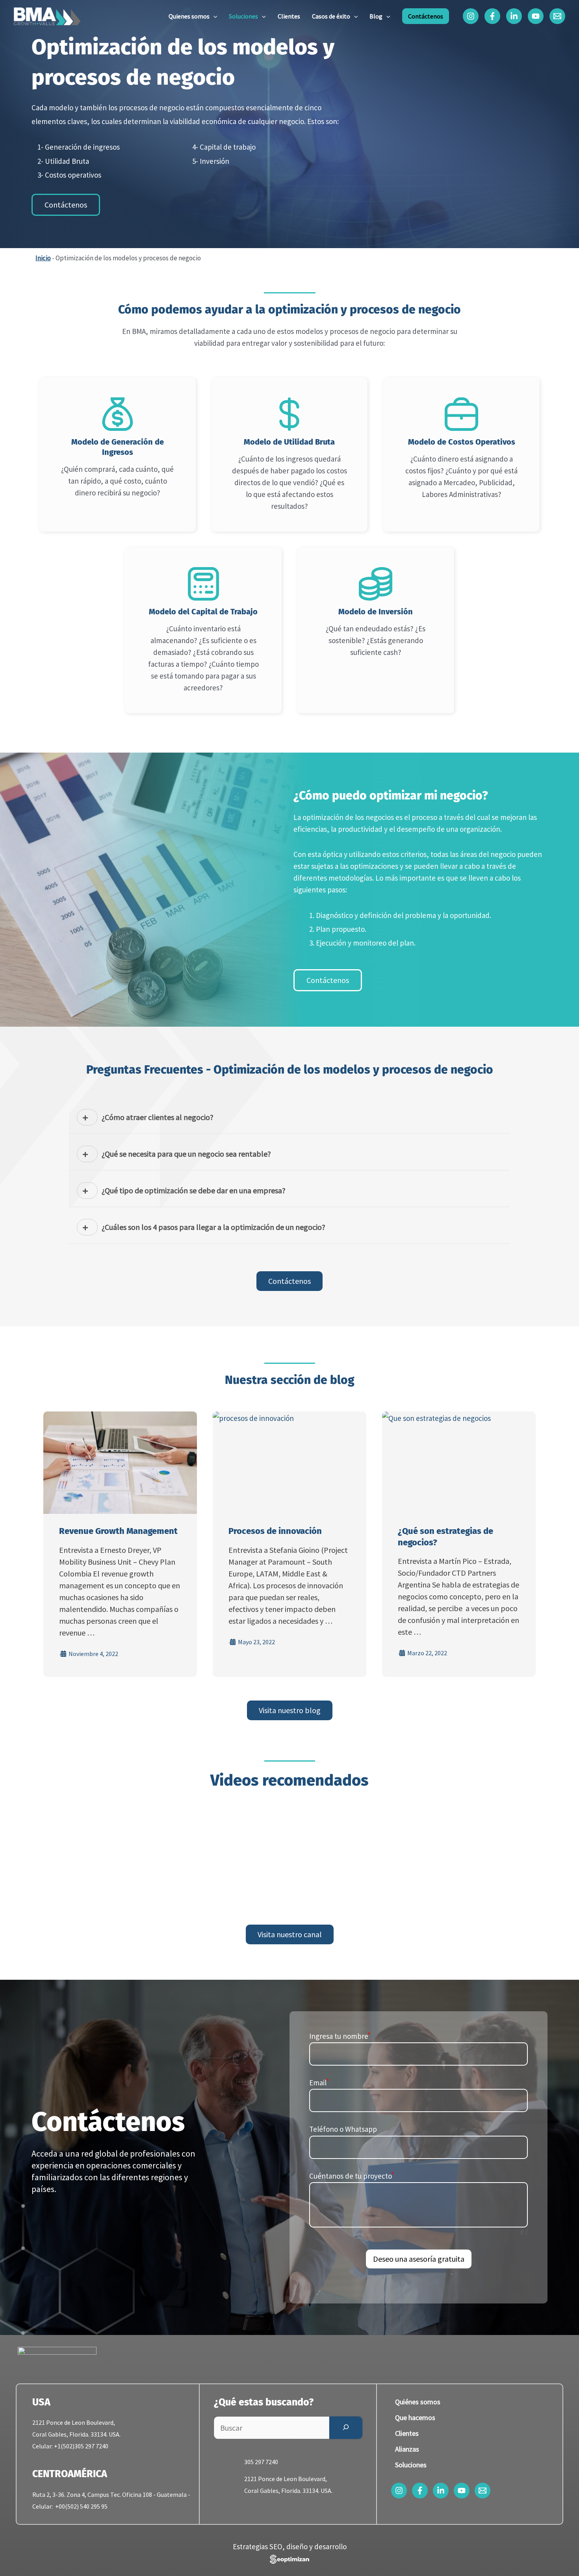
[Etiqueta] (366, 2280)
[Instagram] (471, 16)
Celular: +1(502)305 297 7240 (70, 2446)
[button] (213, 16)
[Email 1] (557, 16)
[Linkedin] (514, 16)
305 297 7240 (261, 2462)
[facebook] (420, 2491)
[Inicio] (47, 15)
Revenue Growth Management (118, 1531)
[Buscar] (346, 2428)
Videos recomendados (289, 1780)
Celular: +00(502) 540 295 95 (70, 2506)
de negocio (377, 331)
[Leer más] (120, 1463)
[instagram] (399, 2491)
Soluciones (411, 2465)
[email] (482, 2491)
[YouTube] (536, 16)
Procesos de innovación (275, 1531)
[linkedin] (441, 2491)
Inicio (43, 258)
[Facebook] (492, 16)
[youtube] (462, 2491)
